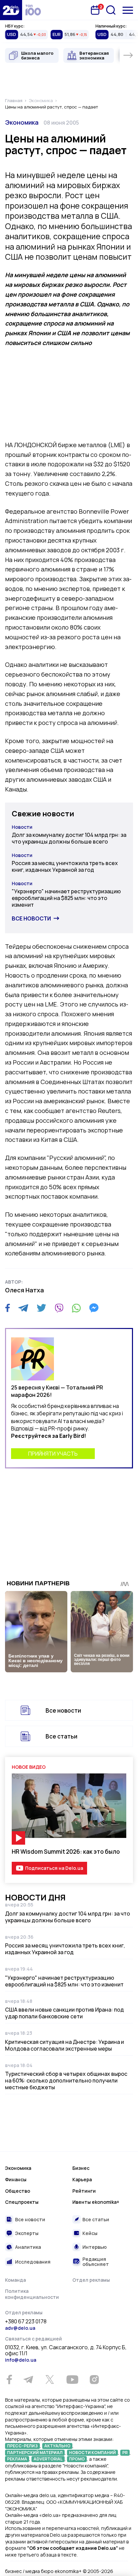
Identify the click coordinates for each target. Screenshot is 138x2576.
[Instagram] (94, 2379)
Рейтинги (84, 2191)
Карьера (82, 2179)
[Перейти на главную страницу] (11, 10)
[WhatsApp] (76, 1308)
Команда (15, 2280)
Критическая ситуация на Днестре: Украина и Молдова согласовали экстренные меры (64, 2045)
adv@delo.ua (20, 2328)
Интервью (95, 2247)
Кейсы (90, 2233)
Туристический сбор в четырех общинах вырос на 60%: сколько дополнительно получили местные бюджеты (66, 2080)
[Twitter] (41, 1308)
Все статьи (61, 1736)
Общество (18, 2191)
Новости (22, 827)
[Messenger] (94, 1308)
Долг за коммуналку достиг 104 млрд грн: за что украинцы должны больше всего (69, 838)
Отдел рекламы (91, 2280)
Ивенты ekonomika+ (96, 2202)
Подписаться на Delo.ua (54, 1868)
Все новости (31, 918)
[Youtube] (72, 2379)
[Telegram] (23, 1308)
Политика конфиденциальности (32, 2294)
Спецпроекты (22, 2202)
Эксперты (27, 2233)
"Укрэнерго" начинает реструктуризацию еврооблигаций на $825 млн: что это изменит (66, 898)
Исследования (33, 2262)
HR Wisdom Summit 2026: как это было (66, 1852)
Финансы (16, 2179)
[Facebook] (8, 1308)
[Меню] (128, 10)
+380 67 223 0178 (26, 2322)
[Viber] (59, 1308)
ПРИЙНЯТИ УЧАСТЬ (53, 1454)
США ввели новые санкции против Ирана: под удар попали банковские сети (64, 2013)
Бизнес (81, 2168)
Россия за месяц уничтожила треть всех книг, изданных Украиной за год (65, 866)
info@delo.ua (21, 2360)
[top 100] (33, 10)
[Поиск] (111, 10)
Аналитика (28, 2247)
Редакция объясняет (96, 2262)
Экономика (22, 122)
